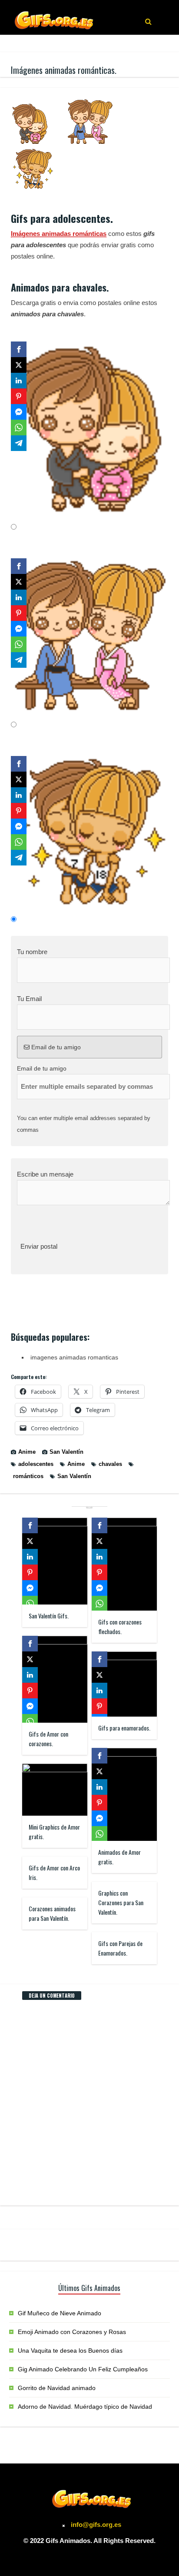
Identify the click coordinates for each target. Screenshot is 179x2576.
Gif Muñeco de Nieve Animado (60, 2313)
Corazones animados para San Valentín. (52, 1913)
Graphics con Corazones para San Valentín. (121, 1902)
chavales (110, 1464)
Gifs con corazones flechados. (120, 1626)
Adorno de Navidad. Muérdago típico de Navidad (85, 2407)
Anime (27, 1452)
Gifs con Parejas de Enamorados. (120, 1948)
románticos (28, 1476)
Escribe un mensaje (45, 1174)
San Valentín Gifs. (49, 1616)
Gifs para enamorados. (124, 1728)
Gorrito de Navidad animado (57, 2388)
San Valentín (66, 1452)
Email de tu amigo (55, 1047)
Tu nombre (32, 952)
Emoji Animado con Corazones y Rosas (72, 2332)
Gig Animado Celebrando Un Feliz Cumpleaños (83, 2369)
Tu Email (29, 999)
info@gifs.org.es (96, 2525)
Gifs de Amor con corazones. (48, 1739)
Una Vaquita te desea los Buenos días (70, 2351)
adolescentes (36, 1464)
